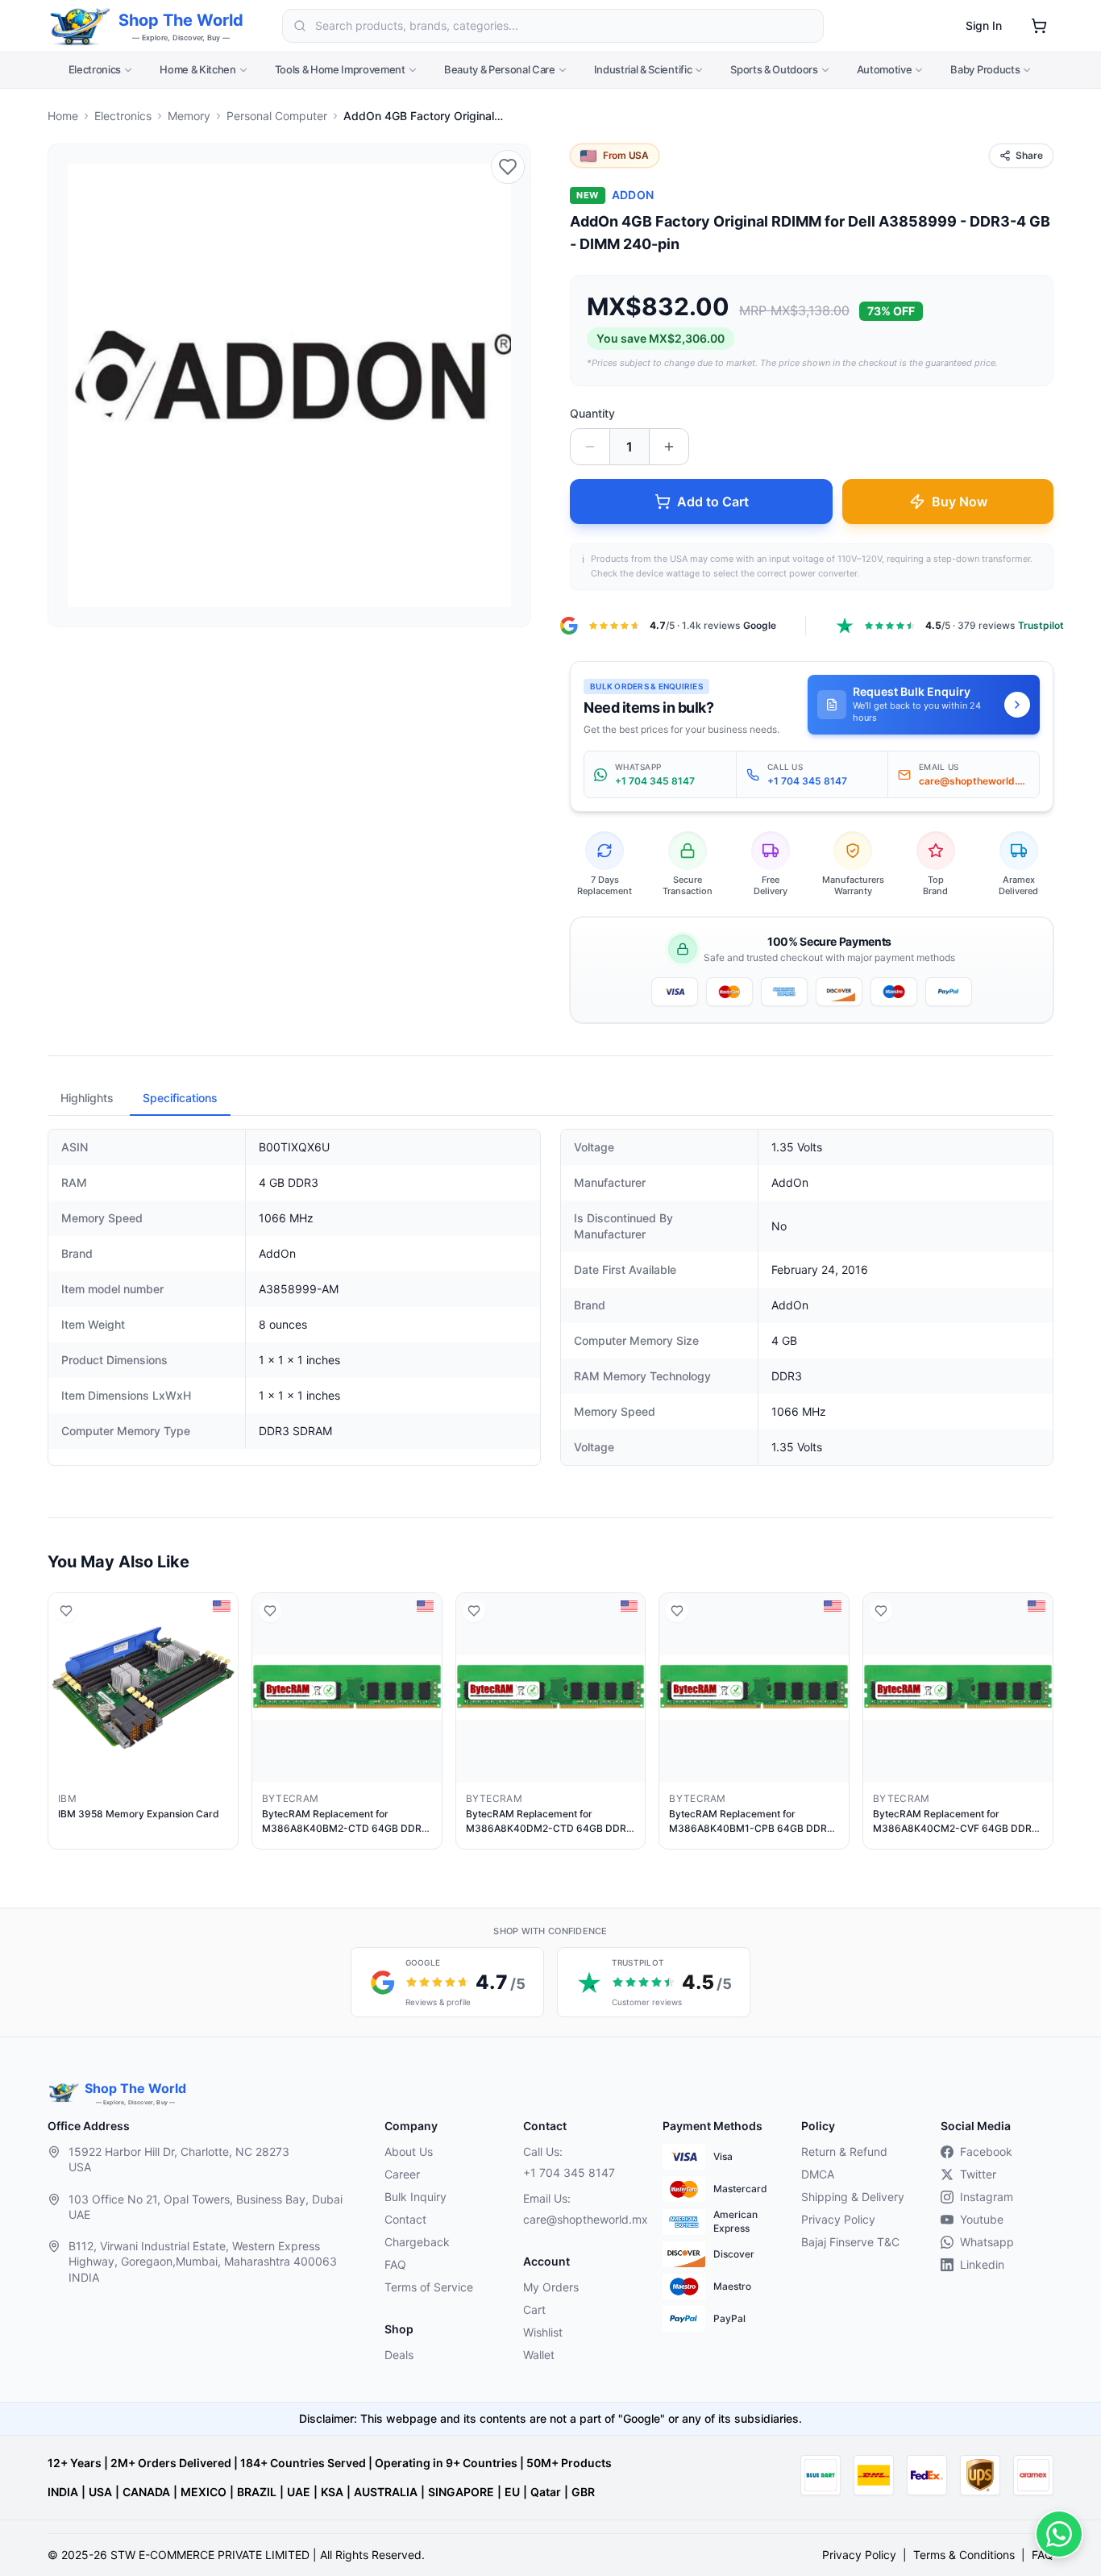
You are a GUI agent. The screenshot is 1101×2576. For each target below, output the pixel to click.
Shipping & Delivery (853, 2197)
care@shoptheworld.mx (580, 2219)
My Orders (551, 2287)
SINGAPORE (461, 2492)
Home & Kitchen (197, 69)
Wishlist (543, 2332)
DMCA (818, 2174)
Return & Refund (844, 2152)
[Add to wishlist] (508, 167)
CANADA (146, 2492)
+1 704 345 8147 (569, 2172)
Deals (399, 2355)
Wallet (539, 2355)
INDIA (63, 2492)
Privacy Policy (838, 2219)
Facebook (986, 2152)
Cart (534, 2310)
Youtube (982, 2219)
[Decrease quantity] (590, 447)
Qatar (546, 2492)
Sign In (984, 25)
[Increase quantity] (669, 447)
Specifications (180, 1098)
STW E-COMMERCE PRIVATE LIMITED (210, 2555)
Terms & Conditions (964, 2555)
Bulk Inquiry (415, 2197)
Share (1029, 155)
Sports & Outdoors (774, 69)
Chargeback (417, 2242)
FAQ (395, 2264)
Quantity (592, 413)
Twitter (978, 2174)
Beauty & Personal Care (500, 69)
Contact (405, 2219)
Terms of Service (429, 2287)
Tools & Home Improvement (340, 69)
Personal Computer (277, 116)
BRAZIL (257, 2492)
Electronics (95, 69)
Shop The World (181, 20)
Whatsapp (987, 2242)
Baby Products (985, 69)
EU (512, 2492)
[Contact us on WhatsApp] (1059, 2534)
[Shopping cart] (1039, 26)
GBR (583, 2492)
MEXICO (204, 2492)
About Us (409, 2152)
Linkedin (982, 2264)
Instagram (987, 2197)
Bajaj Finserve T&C (850, 2242)
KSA (332, 2492)
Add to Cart (713, 501)
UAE (299, 2492)
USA (100, 2492)
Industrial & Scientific (643, 69)
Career (402, 2174)
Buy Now (960, 501)
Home (63, 116)
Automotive (885, 69)
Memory (189, 116)
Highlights (87, 1098)
